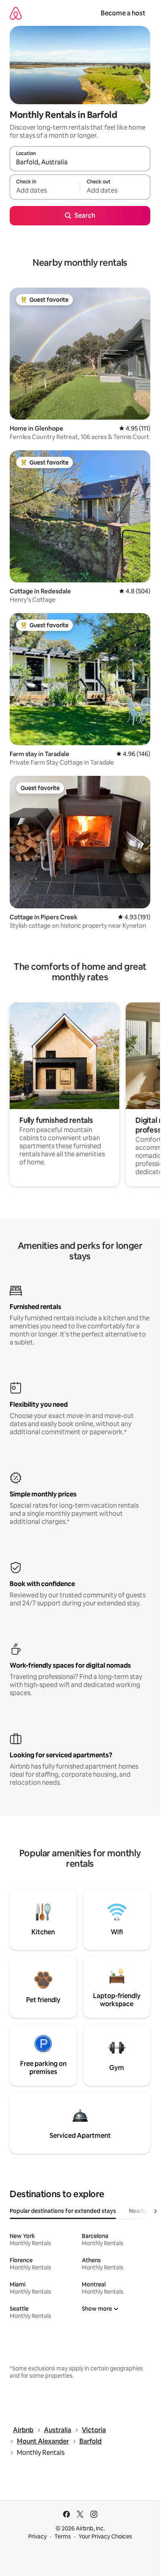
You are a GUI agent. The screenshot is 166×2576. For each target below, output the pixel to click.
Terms (63, 2536)
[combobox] (80, 162)
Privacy (37, 2536)
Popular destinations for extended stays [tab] (63, 2211)
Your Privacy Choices (105, 2536)
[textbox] (45, 191)
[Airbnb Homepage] (16, 13)
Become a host (123, 13)
